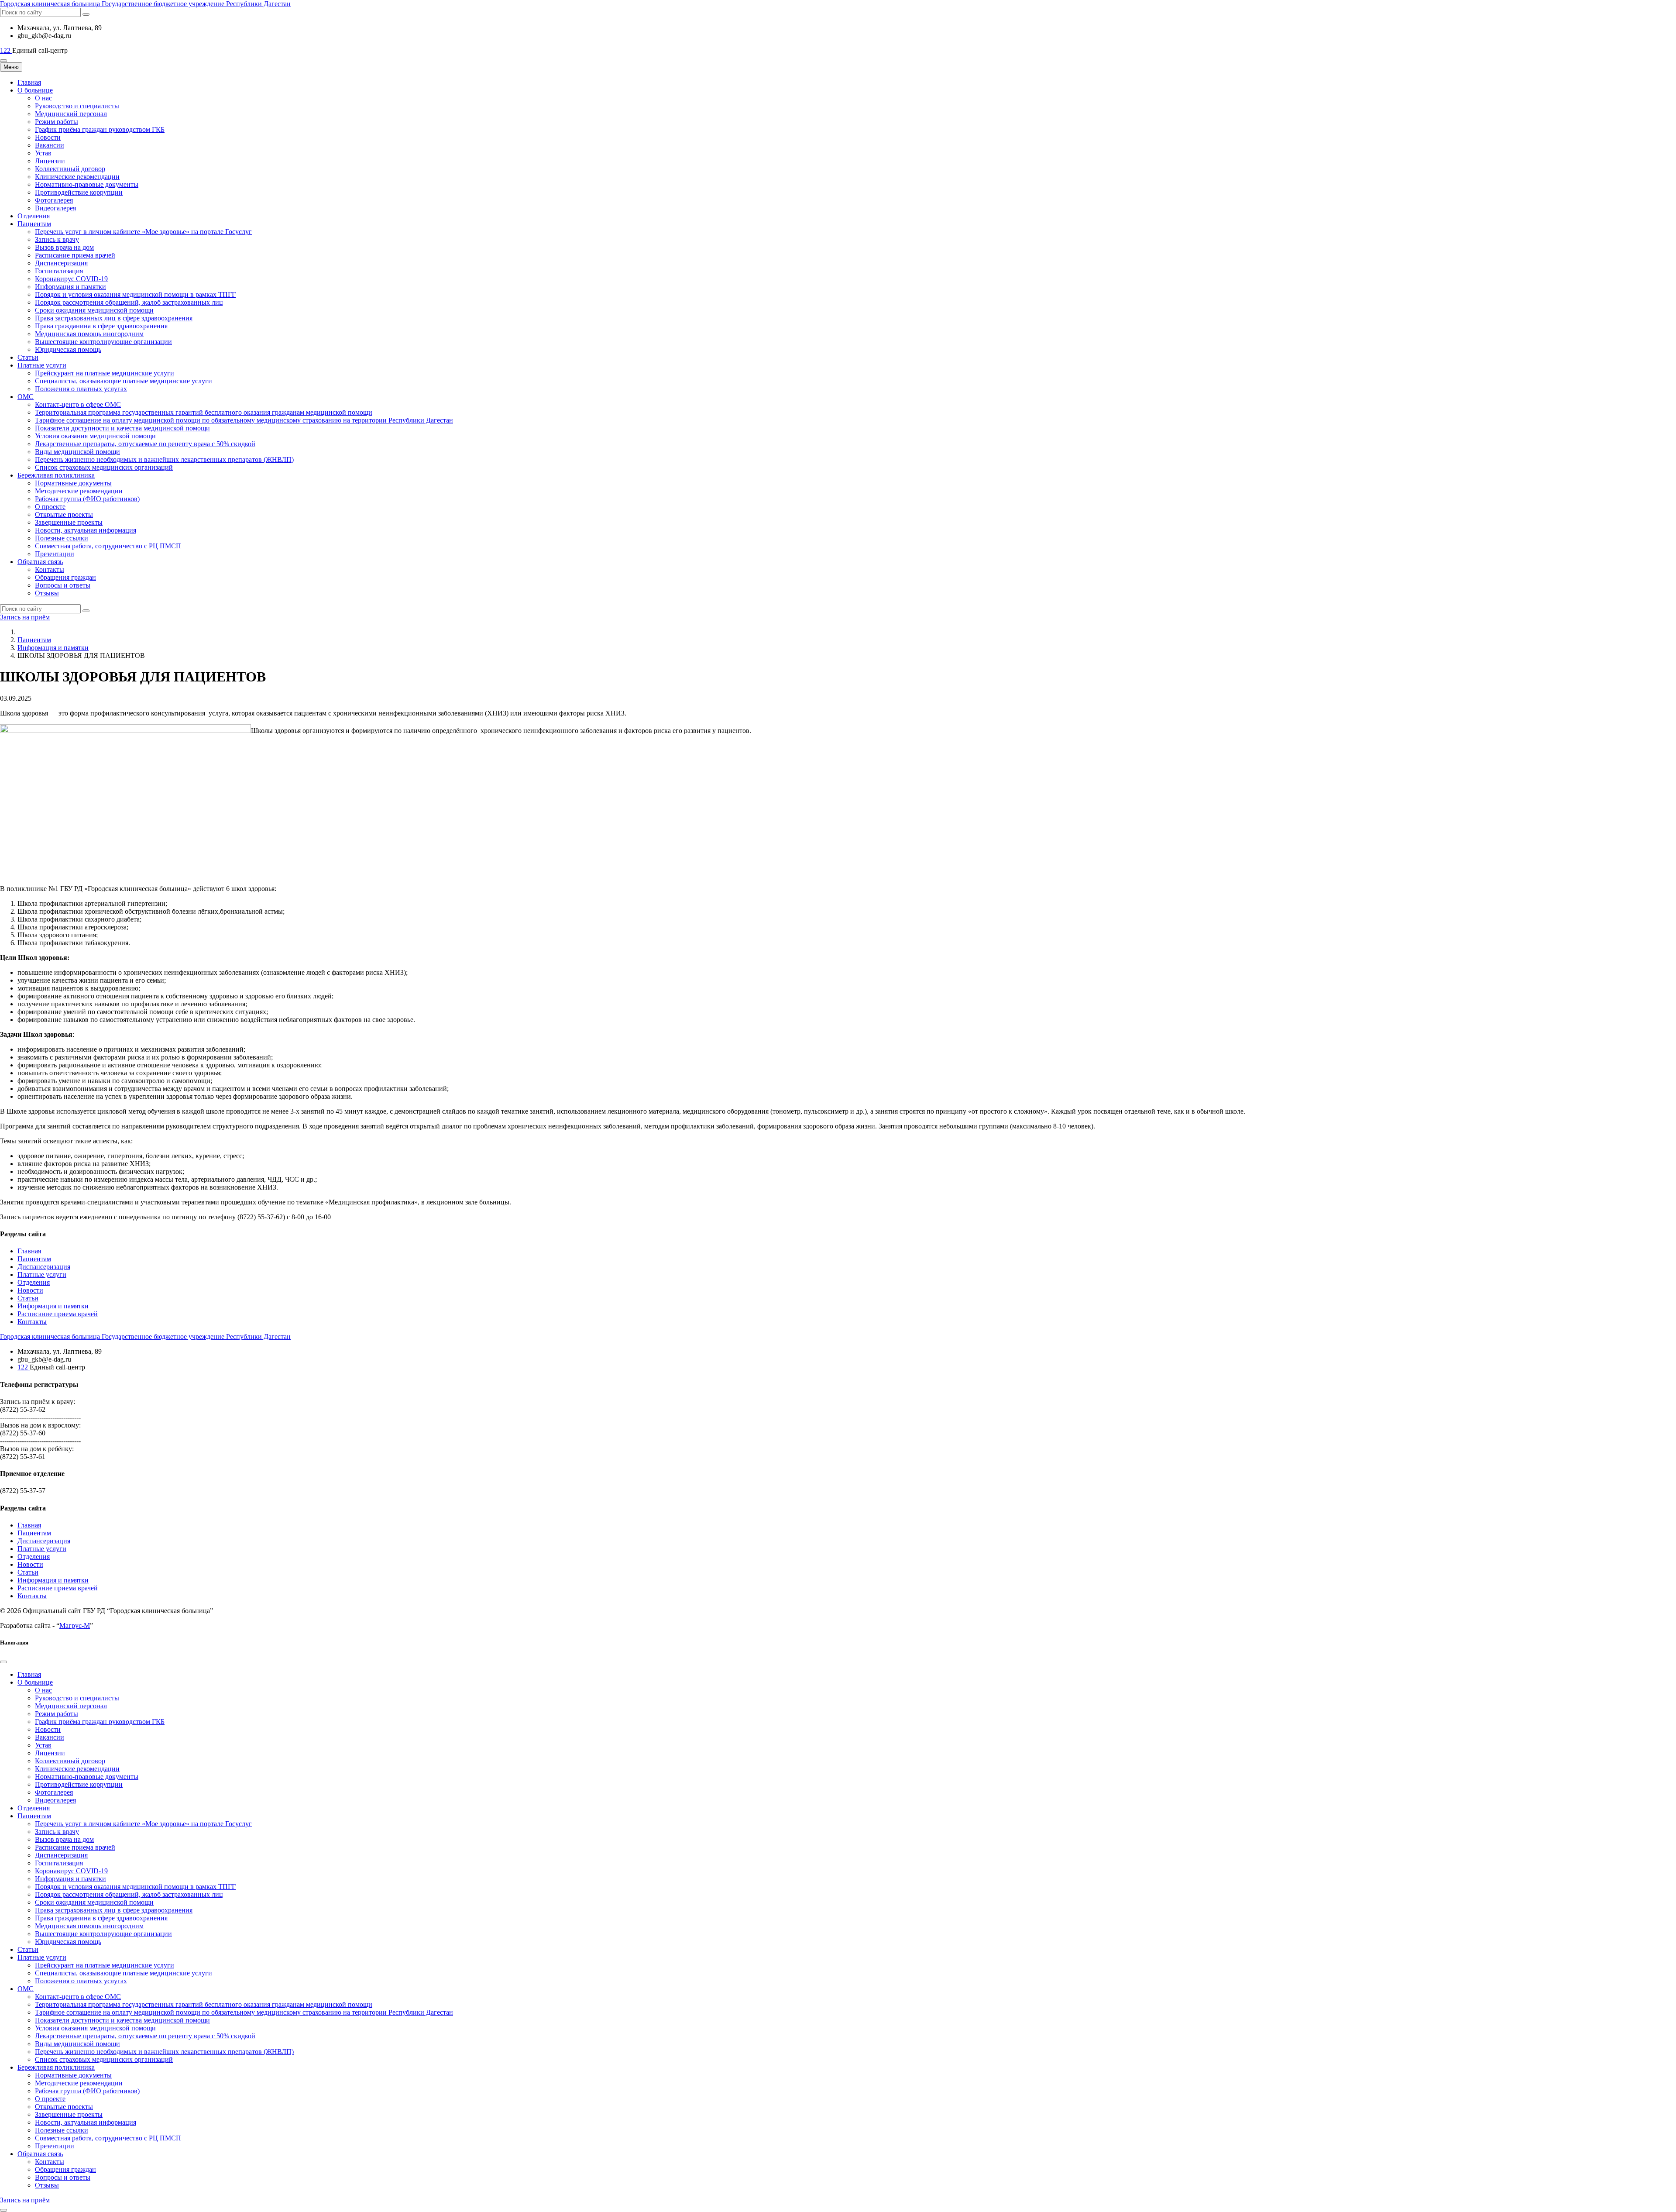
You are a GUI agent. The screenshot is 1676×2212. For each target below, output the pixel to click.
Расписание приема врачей (75, 255)
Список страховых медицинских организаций (104, 467)
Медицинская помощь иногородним (89, 334)
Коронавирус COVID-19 (71, 279)
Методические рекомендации (79, 491)
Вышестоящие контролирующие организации (103, 342)
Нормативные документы (73, 483)
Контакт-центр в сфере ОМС (78, 404)
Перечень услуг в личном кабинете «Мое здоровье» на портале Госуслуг (143, 232)
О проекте (50, 507)
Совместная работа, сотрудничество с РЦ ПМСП (108, 546)
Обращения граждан (65, 577)
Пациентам (34, 224)
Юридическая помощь (68, 349)
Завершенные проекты (69, 522)
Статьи (28, 357)
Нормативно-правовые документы (87, 184)
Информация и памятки (70, 287)
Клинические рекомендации (77, 177)
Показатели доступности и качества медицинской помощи (122, 428)
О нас (43, 98)
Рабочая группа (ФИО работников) (87, 499)
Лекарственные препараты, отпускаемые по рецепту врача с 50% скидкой (145, 444)
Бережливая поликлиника (56, 475)
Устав (43, 153)
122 (6, 50)
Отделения (34, 216)
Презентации (55, 554)
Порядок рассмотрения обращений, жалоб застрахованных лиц (129, 302)
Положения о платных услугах (81, 389)
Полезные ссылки (62, 538)
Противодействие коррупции (79, 192)
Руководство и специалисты (77, 106)
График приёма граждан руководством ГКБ (100, 129)
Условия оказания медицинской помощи (95, 436)
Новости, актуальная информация (86, 530)
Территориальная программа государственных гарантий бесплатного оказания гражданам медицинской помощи (204, 412)
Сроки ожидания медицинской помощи (94, 310)
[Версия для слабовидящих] (3, 61)
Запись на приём (25, 617)
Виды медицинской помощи (77, 452)
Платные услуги (42, 365)
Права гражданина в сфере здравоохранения (101, 326)
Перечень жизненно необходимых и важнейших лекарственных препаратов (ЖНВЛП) (164, 459)
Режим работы (57, 122)
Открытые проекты (64, 514)
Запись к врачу (57, 239)
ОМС (26, 397)
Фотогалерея (54, 200)
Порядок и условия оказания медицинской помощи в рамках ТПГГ (135, 294)
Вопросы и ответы (63, 585)
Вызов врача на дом (64, 247)
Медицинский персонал (71, 114)
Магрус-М (75, 1625)
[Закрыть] (3, 1662)
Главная (29, 82)
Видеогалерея (55, 208)
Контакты (50, 569)
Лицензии (50, 161)
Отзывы (47, 593)
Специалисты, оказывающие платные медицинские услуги (124, 381)
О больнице (35, 90)
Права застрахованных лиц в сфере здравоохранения (114, 318)
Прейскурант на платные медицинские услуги (105, 373)
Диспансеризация (61, 263)
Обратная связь (40, 562)
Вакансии (50, 145)
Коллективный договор (70, 169)
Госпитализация (59, 271)
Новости (48, 137)
